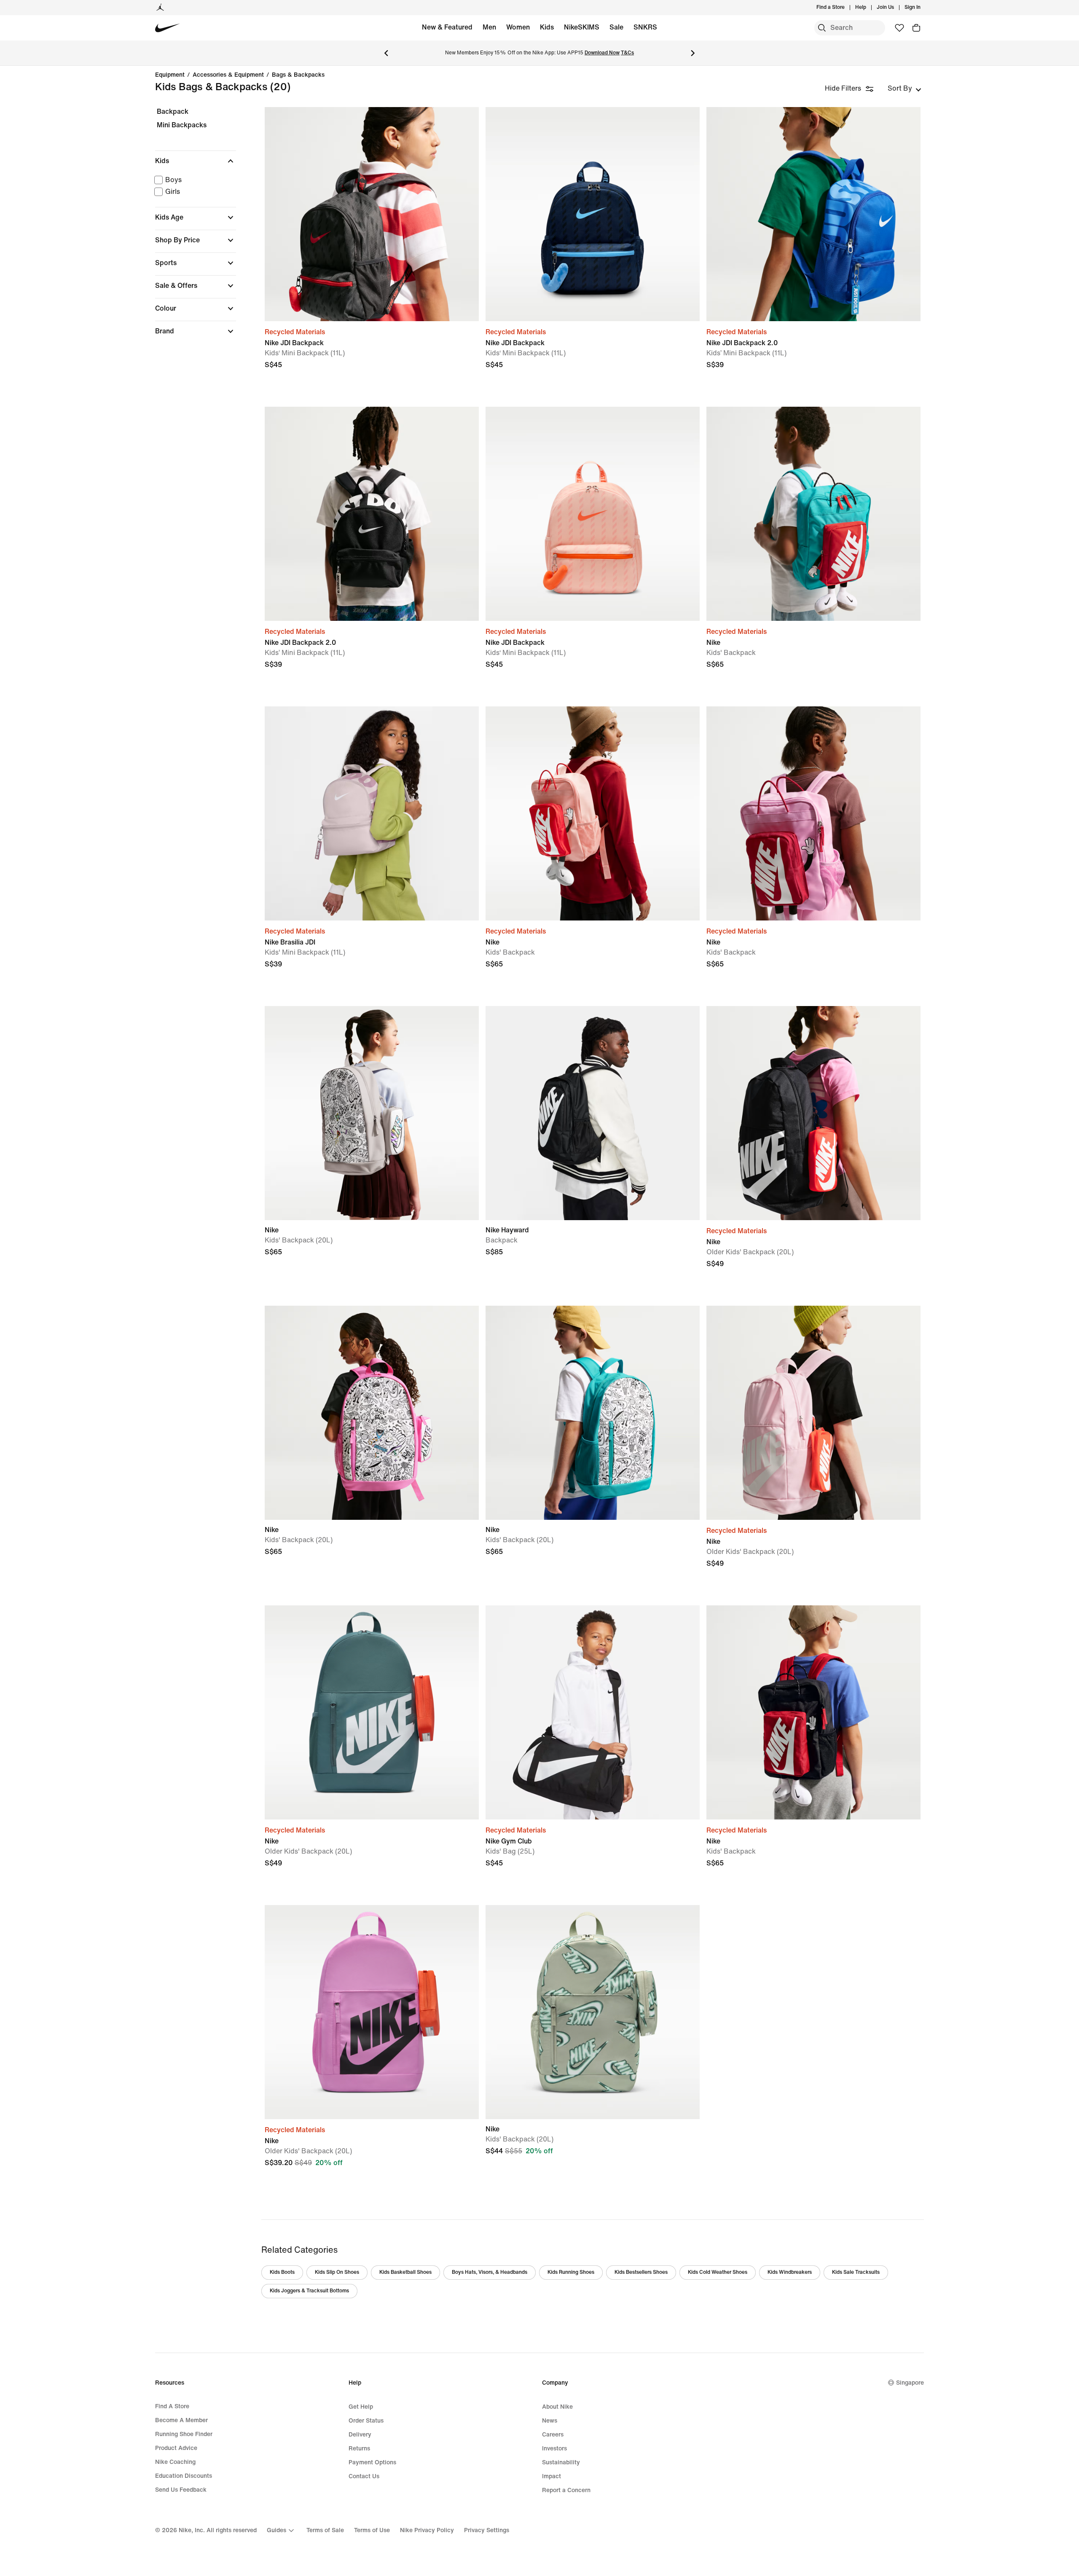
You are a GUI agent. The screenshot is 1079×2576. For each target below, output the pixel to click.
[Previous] (386, 53)
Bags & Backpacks (298, 75)
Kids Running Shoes (571, 2272)
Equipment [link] (170, 75)
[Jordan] (160, 8)
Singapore (910, 2383)
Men (489, 27)
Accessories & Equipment (228, 75)
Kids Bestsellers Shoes (641, 2272)
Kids (547, 27)
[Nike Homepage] (168, 28)
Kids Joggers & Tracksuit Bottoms (309, 2291)
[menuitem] (869, 8)
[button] (196, 161)
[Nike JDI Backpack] (372, 214)
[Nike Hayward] (593, 1113)
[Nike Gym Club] (593, 1712)
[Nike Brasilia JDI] (372, 813)
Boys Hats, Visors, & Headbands (490, 2272)
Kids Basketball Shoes (405, 2272)
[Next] (693, 53)
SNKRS (645, 27)
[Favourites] (899, 28)
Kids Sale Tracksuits (856, 2272)
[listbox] (905, 89)
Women (518, 27)
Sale (616, 27)
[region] (190, 229)
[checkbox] (194, 180)
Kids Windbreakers (790, 2272)
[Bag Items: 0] (916, 28)
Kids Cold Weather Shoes (718, 2272)
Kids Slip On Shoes (337, 2272)
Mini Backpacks (182, 125)
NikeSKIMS (582, 27)
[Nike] (813, 514)
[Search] (822, 28)
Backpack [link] (173, 111)
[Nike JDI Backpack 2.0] (813, 214)
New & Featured (447, 27)
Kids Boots (282, 2272)
